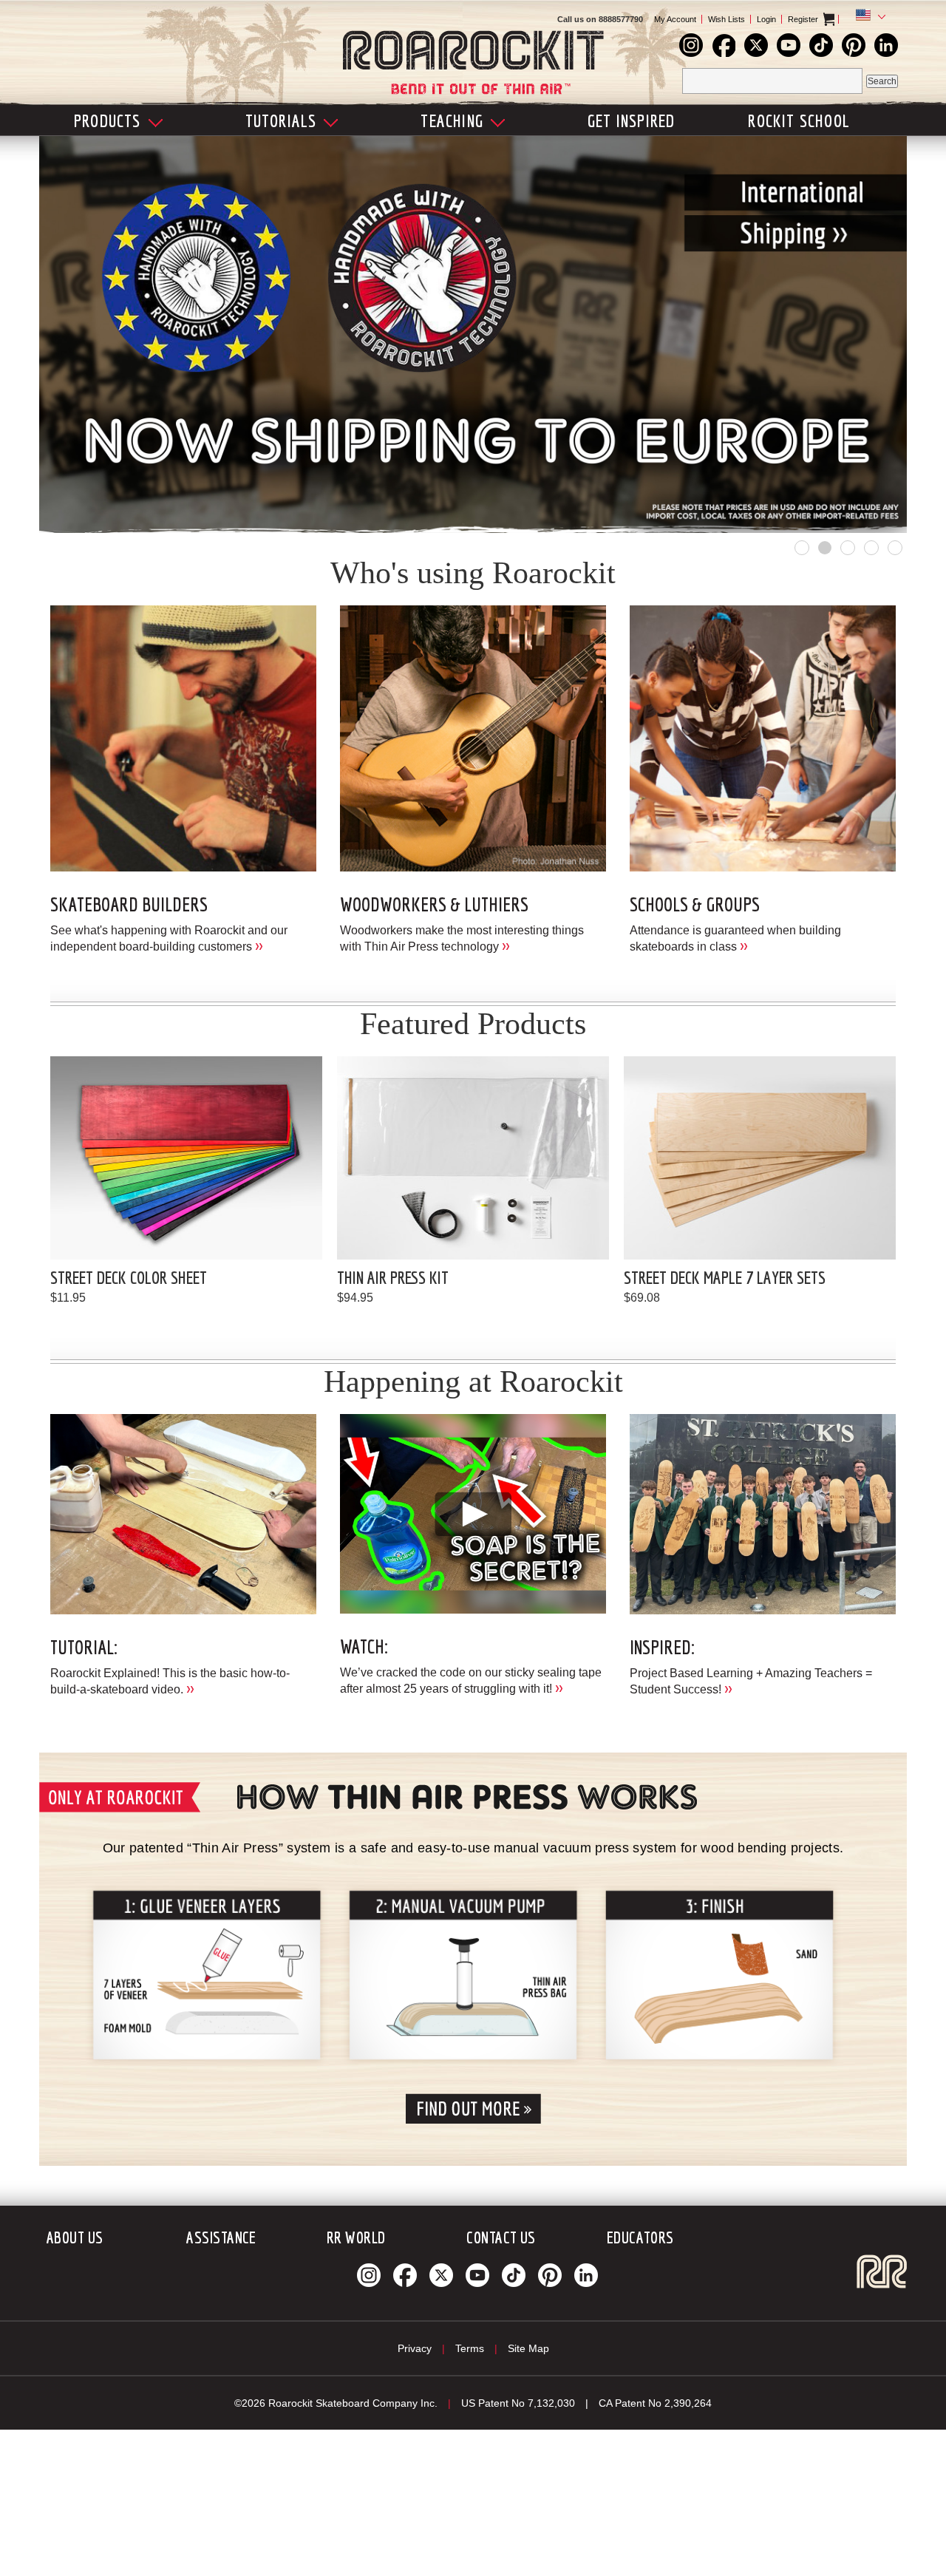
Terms (470, 2348)
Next (846, 331)
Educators (640, 2237)
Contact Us (501, 2237)
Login (766, 19)
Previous (100, 331)
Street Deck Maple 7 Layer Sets (725, 1277)
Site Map (528, 2348)
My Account (675, 19)
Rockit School (799, 120)
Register (803, 19)
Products (108, 120)
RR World (356, 2237)
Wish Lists (726, 19)
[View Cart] (841, 19)
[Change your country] (868, 17)
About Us (75, 2237)
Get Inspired (631, 120)
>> (259, 945)
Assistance (221, 2237)
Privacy (415, 2348)
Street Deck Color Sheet (129, 1277)
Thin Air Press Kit (393, 1277)
